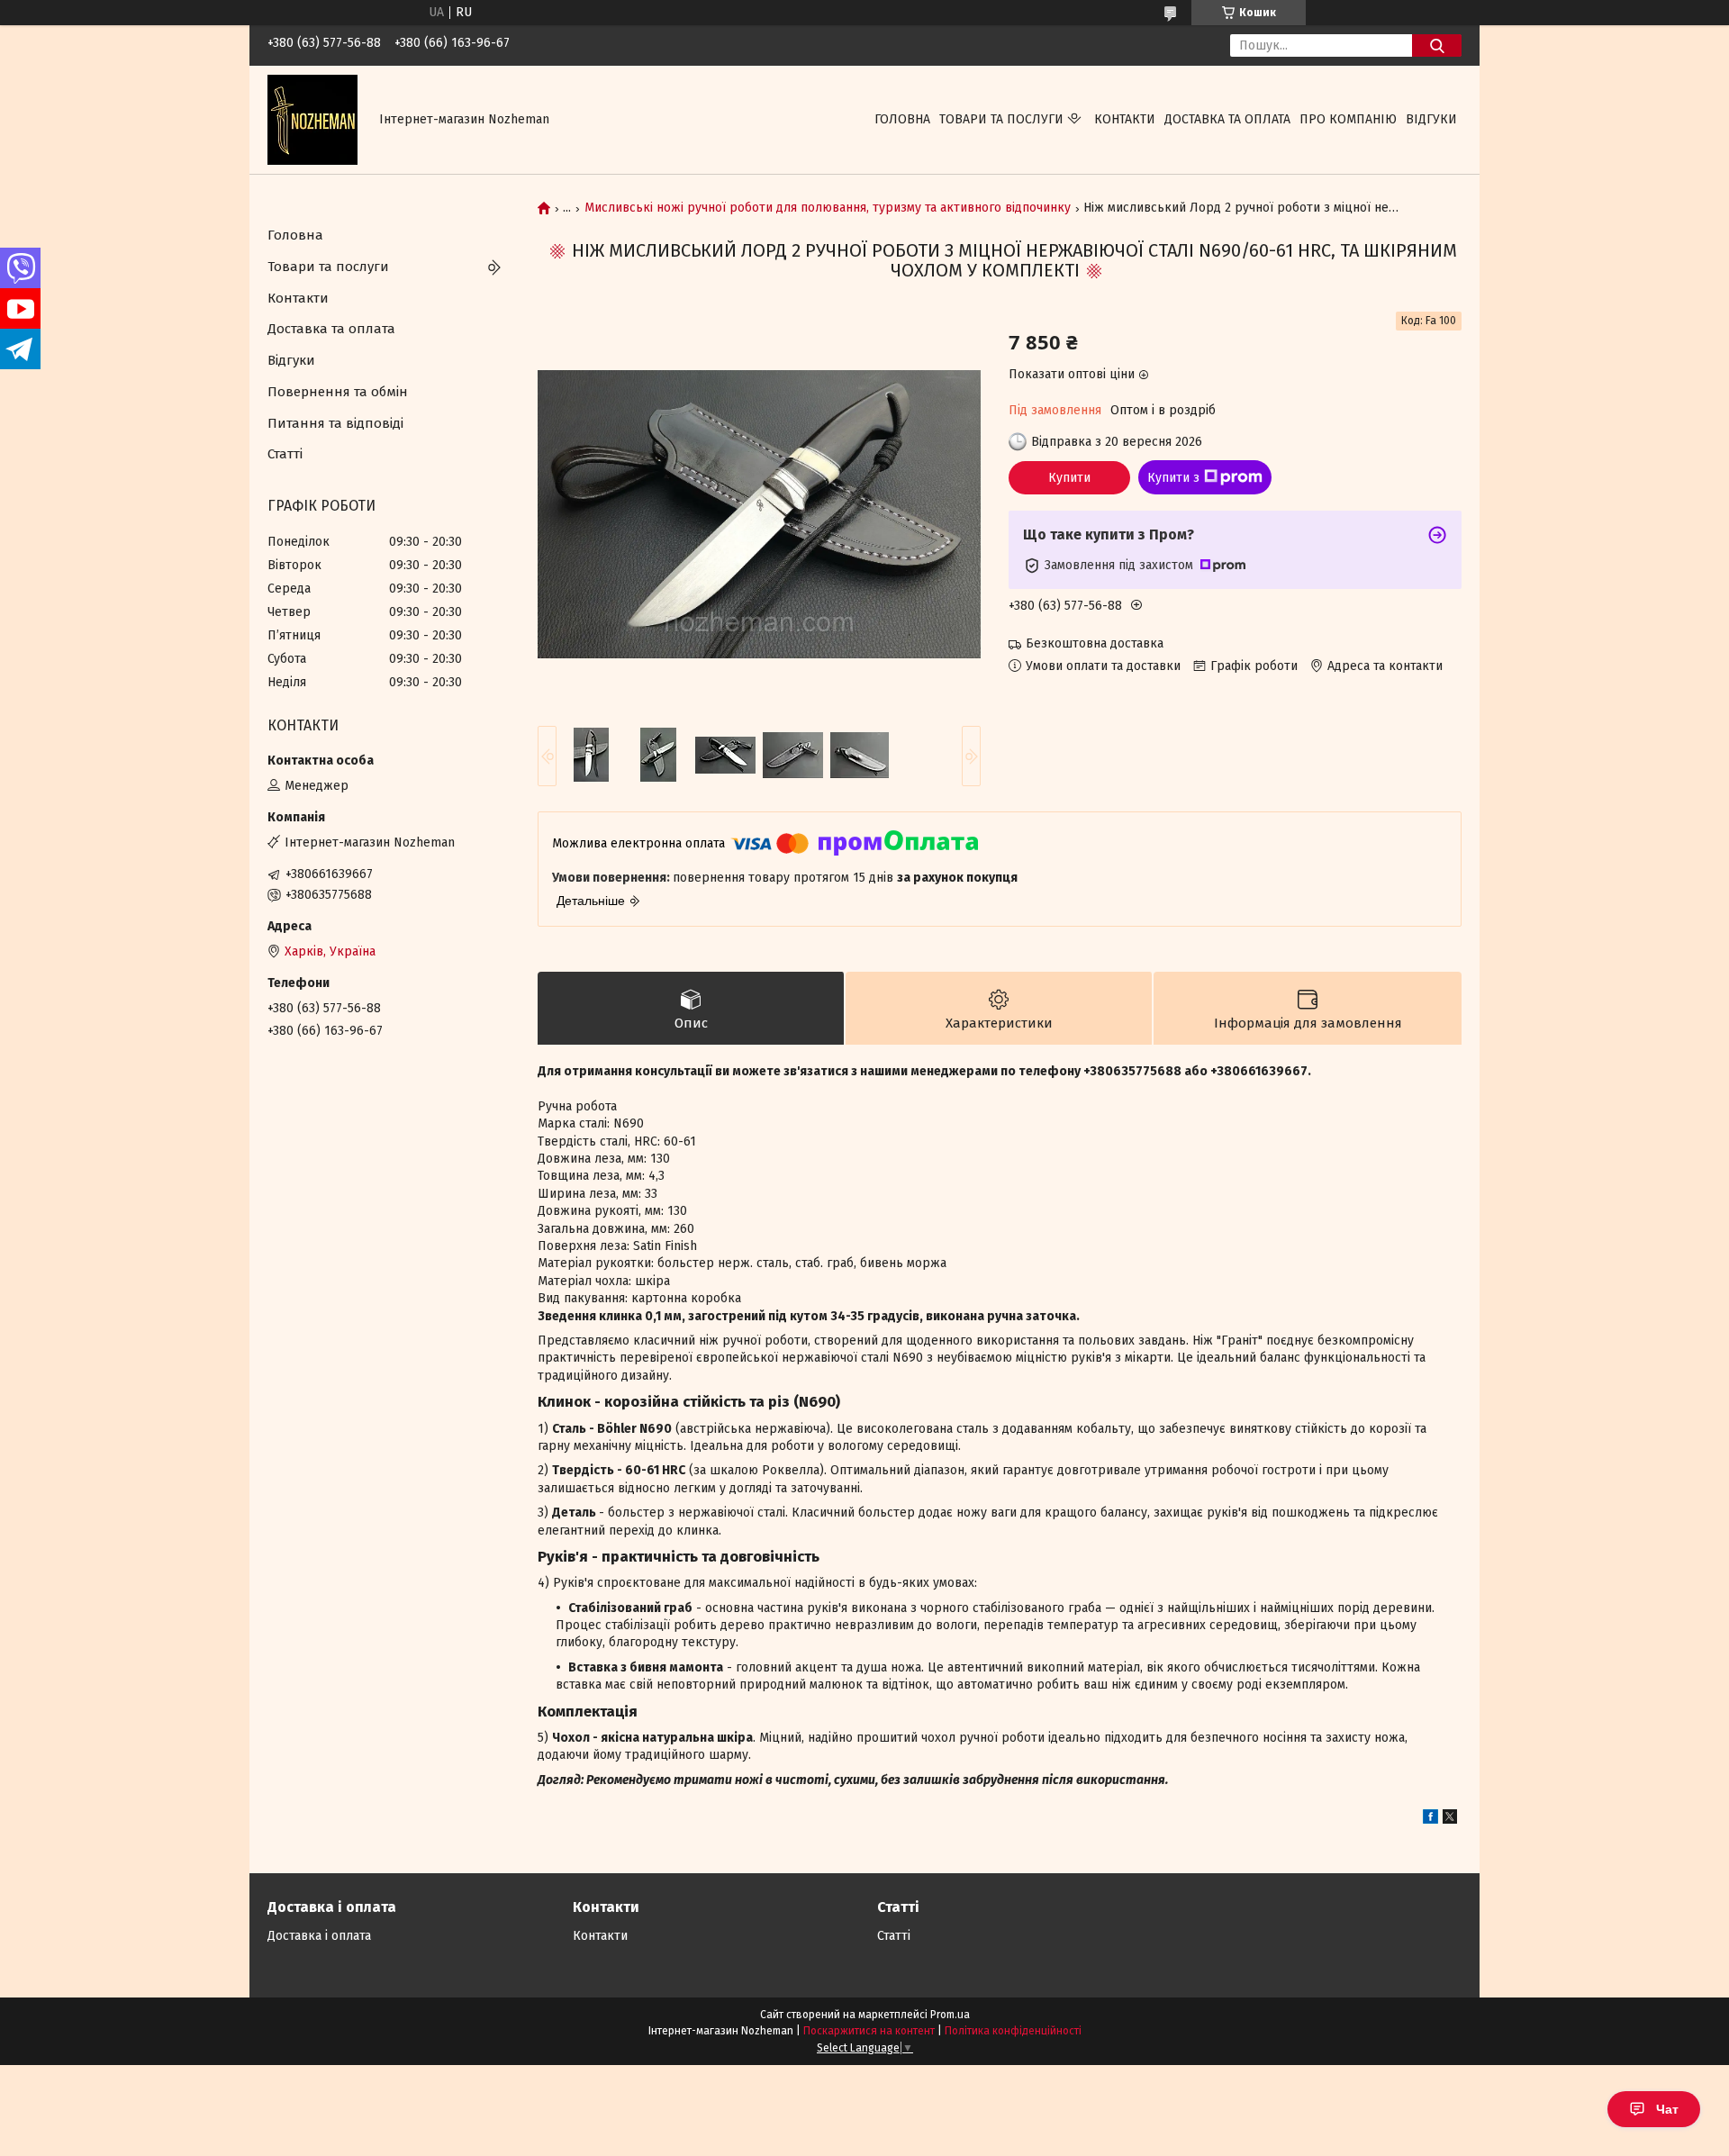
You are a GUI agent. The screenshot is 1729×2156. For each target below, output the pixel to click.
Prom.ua (950, 2015)
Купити (1069, 478)
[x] (1450, 1820)
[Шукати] (1437, 45)
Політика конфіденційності (1013, 2031)
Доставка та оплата (1227, 119)
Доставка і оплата (319, 1936)
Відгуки (1431, 119)
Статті (285, 454)
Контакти (1125, 119)
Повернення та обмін (338, 392)
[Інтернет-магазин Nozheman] (312, 119)
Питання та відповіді (335, 423)
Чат (1667, 2109)
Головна (902, 119)
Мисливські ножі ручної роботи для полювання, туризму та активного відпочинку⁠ (828, 208)
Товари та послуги (1001, 119)
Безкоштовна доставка (1095, 643)
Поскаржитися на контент (869, 2031)
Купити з (1173, 478)
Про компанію (1348, 119)
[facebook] (1430, 1820)
